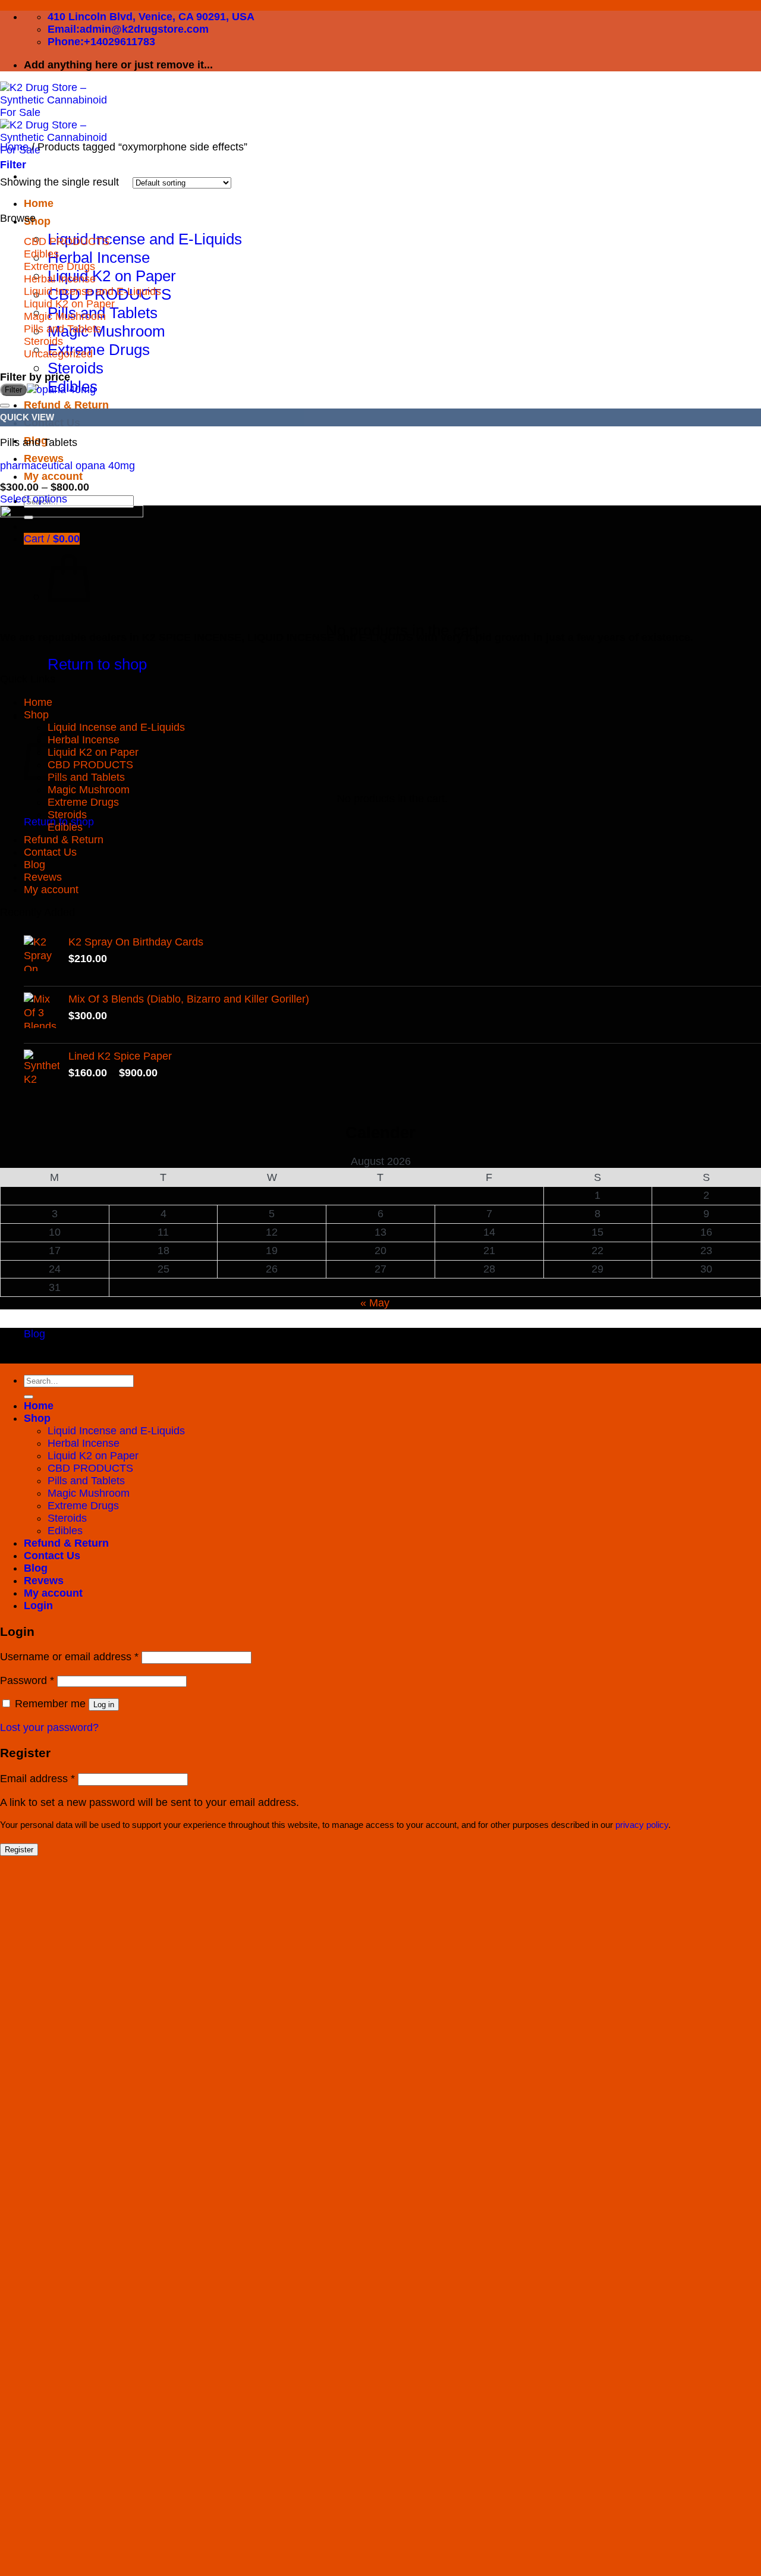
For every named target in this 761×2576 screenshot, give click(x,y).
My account (53, 476)
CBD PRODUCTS (67, 241)
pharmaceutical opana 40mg (67, 466)
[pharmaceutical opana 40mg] (61, 389)
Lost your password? (49, 1727)
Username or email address (69, 1657)
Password (27, 1680)
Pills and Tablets (62, 329)
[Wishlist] (5, 406)
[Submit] (29, 1397)
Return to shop (97, 664)
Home (39, 203)
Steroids (76, 368)
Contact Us (50, 852)
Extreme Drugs (99, 350)
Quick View (27, 417)
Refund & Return (64, 840)
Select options (34, 499)
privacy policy (642, 1825)
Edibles (41, 254)
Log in (104, 1705)
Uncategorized (58, 354)
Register (19, 1850)
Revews (44, 458)
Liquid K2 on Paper (112, 276)
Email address (37, 1779)
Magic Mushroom (106, 331)
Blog (34, 865)
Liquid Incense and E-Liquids (145, 239)
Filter (13, 390)
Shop (37, 221)
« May (375, 1303)
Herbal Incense (99, 257)
